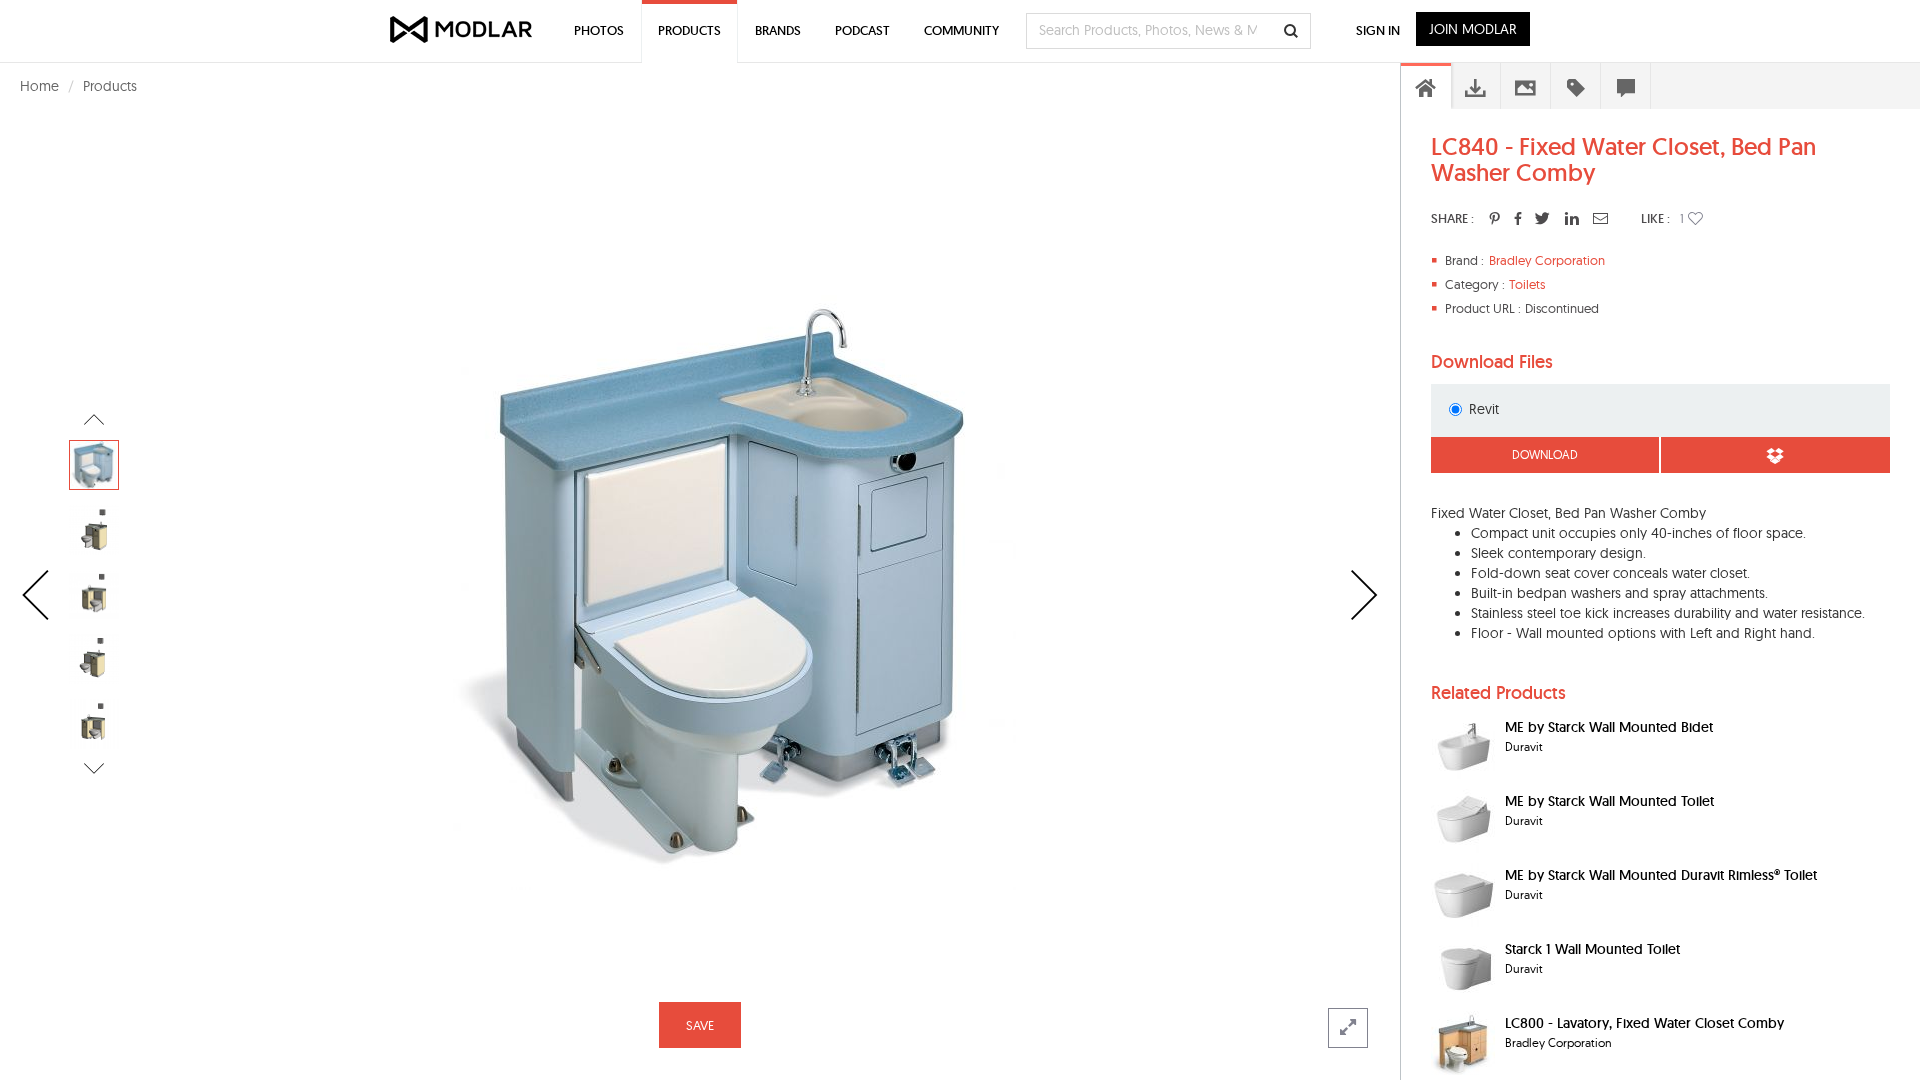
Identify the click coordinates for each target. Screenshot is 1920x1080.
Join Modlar (1473, 29)
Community (961, 30)
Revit (1484, 409)
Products (110, 86)
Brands (778, 30)
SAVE (700, 1025)
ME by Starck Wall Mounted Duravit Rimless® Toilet (1661, 875)
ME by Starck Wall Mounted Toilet (1609, 801)
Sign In (1378, 30)
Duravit (1524, 746)
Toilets (1527, 284)
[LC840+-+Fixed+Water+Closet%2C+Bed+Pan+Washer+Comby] (1494, 218)
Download (1545, 454)
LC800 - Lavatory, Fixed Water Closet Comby (1644, 1023)
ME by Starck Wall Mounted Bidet (1609, 727)
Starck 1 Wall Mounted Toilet (1592, 949)
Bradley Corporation (1547, 260)
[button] (1695, 218)
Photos (599, 30)
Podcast (862, 30)
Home (39, 86)
